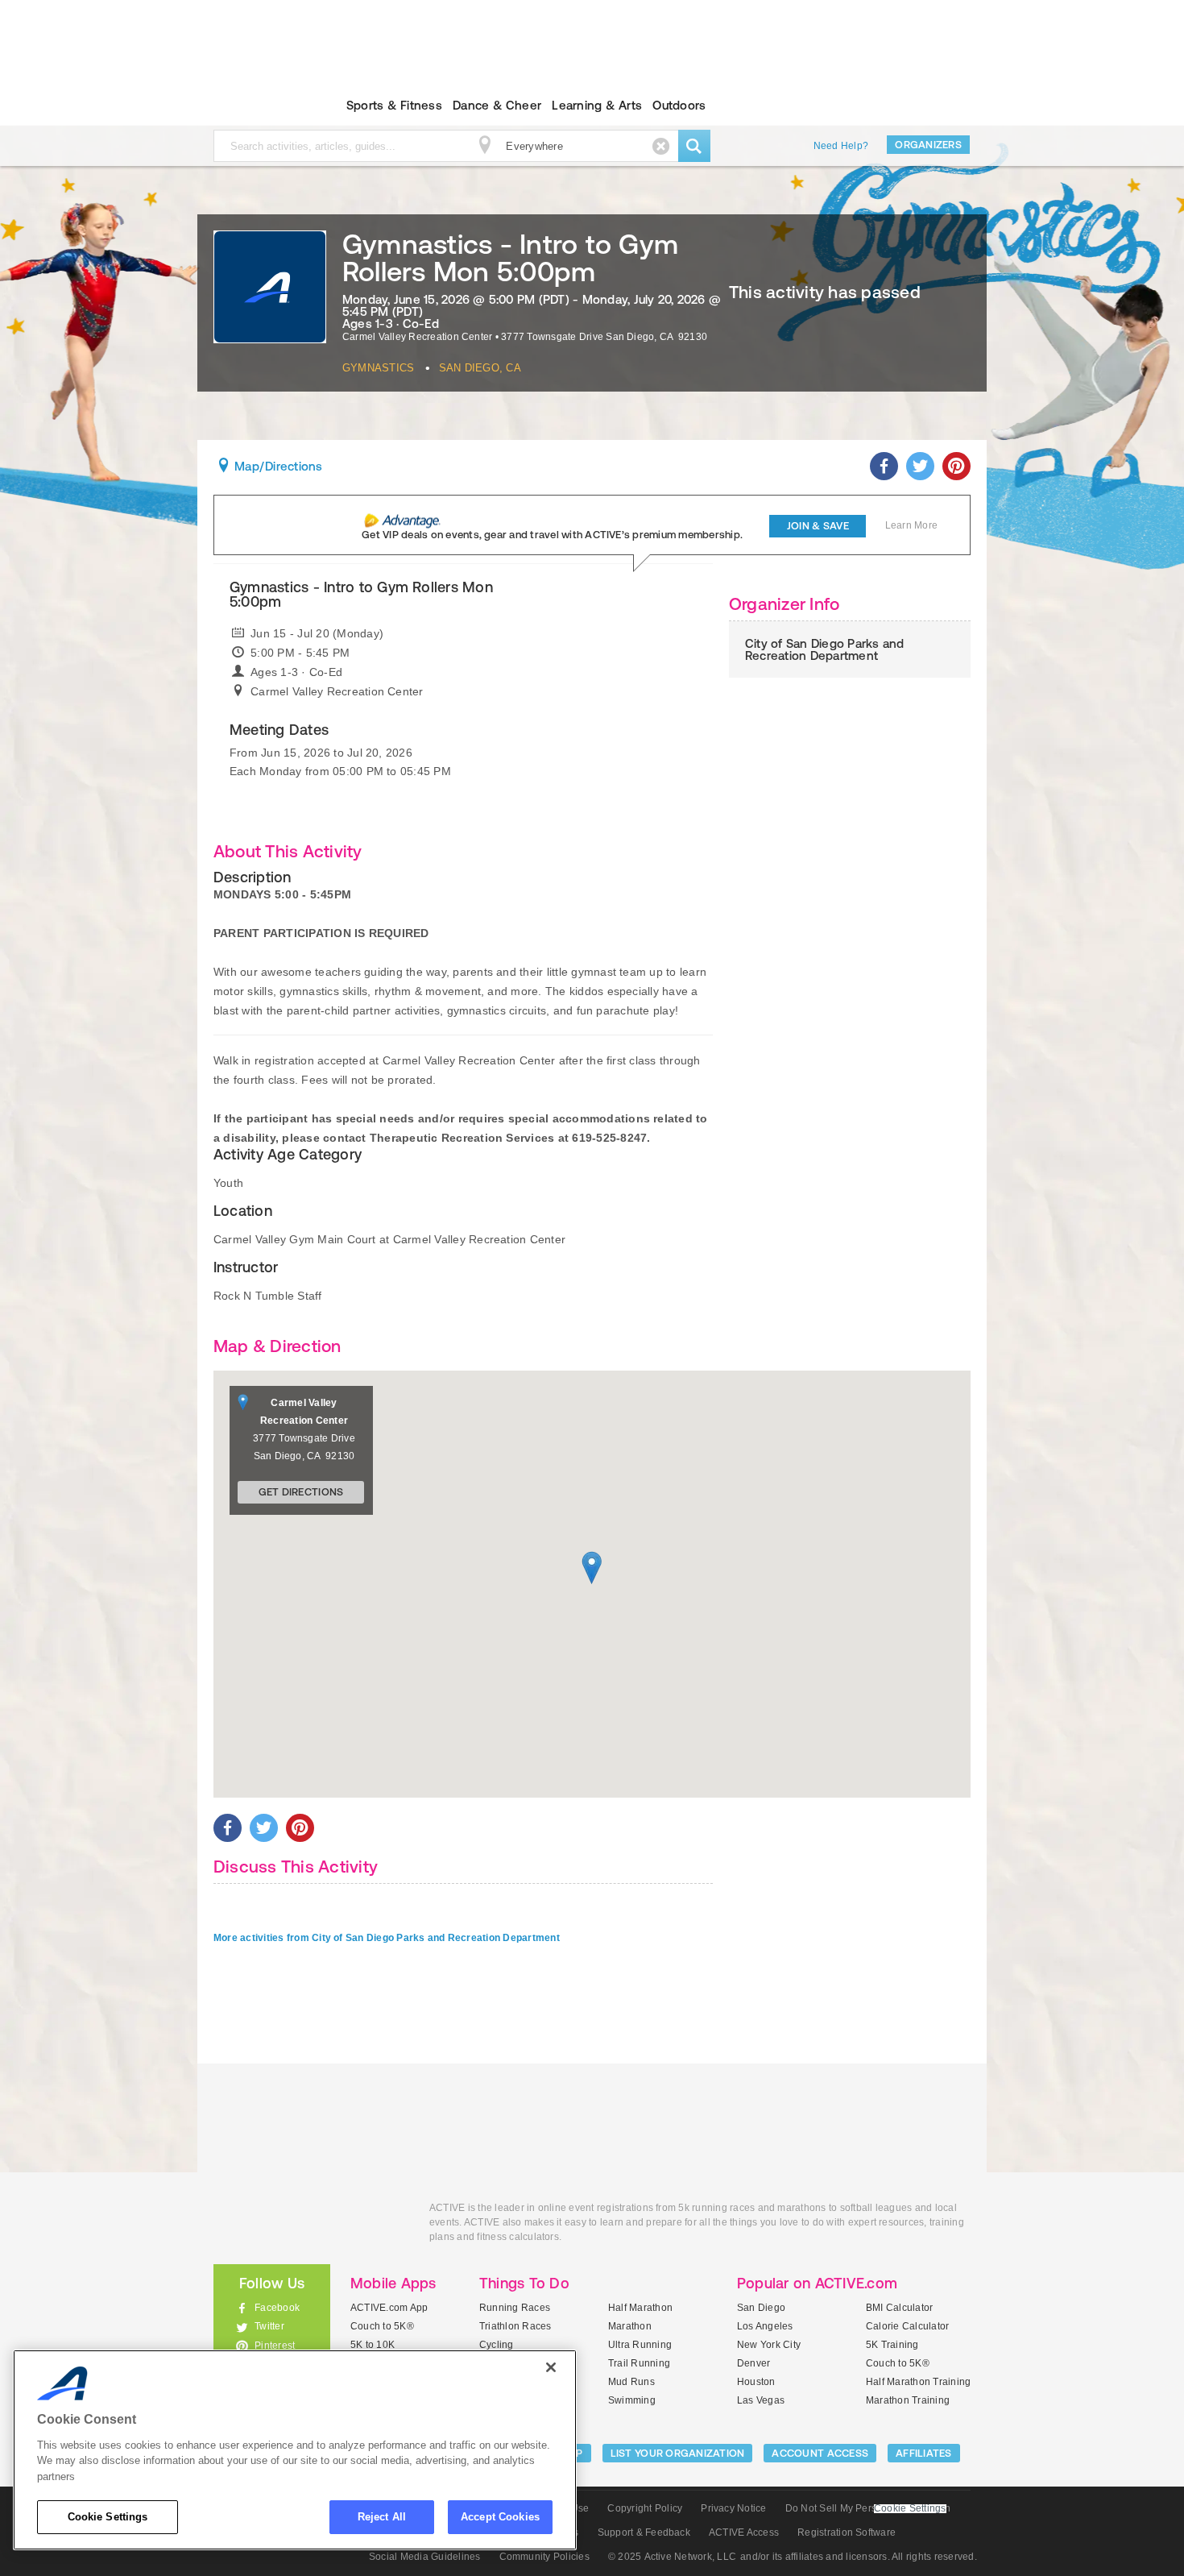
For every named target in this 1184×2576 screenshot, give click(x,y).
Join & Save (818, 526)
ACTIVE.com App (389, 2308)
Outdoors (679, 105)
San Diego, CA (480, 368)
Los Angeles (765, 2326)
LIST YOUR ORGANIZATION (678, 2453)
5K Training (892, 2345)
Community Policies (544, 2557)
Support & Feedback (644, 2532)
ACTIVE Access (744, 2532)
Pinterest (275, 2346)
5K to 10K (373, 2345)
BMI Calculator (899, 2308)
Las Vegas (761, 2400)
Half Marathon (640, 2308)
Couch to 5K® (382, 2326)
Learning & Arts (597, 105)
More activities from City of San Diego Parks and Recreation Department (387, 1938)
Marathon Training (908, 2400)
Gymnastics (378, 368)
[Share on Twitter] (920, 466)
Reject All (382, 2517)
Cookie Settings (108, 2517)
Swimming (632, 2400)
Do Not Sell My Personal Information (868, 2508)
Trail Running (639, 2363)
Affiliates (924, 2453)
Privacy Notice (733, 2508)
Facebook (277, 2308)
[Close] (551, 2367)
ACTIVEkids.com (258, 106)
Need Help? (841, 146)
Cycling (497, 2345)
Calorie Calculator (907, 2326)
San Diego (761, 2308)
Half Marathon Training (918, 2382)
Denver (753, 2363)
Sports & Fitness (394, 105)
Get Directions (301, 1492)
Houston (756, 2382)
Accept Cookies (500, 2517)
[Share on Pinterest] (956, 466)
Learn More (911, 525)
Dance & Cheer (497, 105)
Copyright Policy (645, 2508)
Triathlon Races (515, 2326)
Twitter (269, 2326)
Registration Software (847, 2532)
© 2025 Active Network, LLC (672, 2557)
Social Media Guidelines (425, 2557)
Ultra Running (640, 2345)
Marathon (630, 2326)
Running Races (515, 2308)
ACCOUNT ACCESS (820, 2453)
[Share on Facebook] (884, 466)
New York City (769, 2345)
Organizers (928, 145)
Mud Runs (631, 2382)
